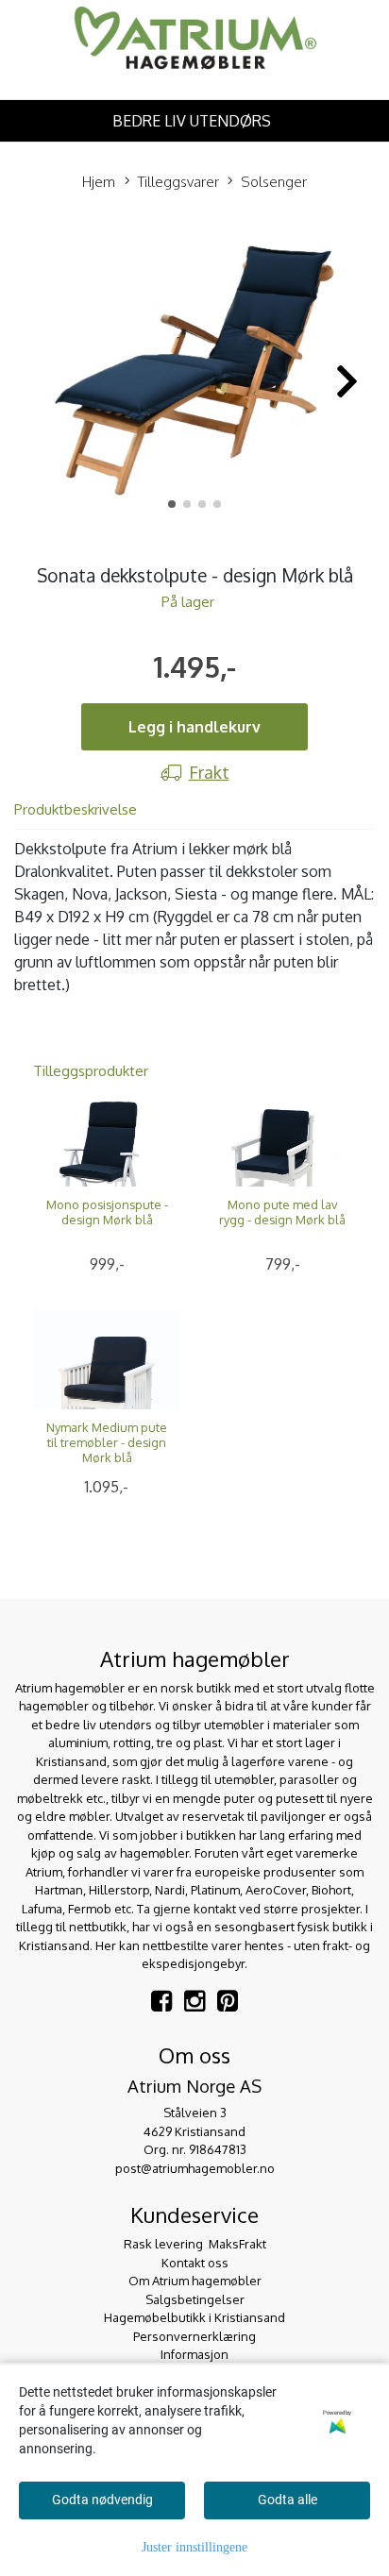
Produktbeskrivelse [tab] (76, 809)
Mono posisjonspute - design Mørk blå (107, 1212)
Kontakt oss (195, 2263)
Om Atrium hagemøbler (195, 2281)
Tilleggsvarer (178, 182)
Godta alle (288, 2500)
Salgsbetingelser (195, 2299)
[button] (172, 504)
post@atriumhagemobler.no (195, 2168)
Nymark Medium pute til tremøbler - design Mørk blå (107, 1442)
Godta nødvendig (102, 2500)
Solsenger (274, 182)
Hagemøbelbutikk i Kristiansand (194, 2317)
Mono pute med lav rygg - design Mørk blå (282, 1212)
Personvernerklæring (194, 2336)
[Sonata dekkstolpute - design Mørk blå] (194, 371)
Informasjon (194, 2354)
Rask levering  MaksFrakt (195, 2244)
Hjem (99, 182)
